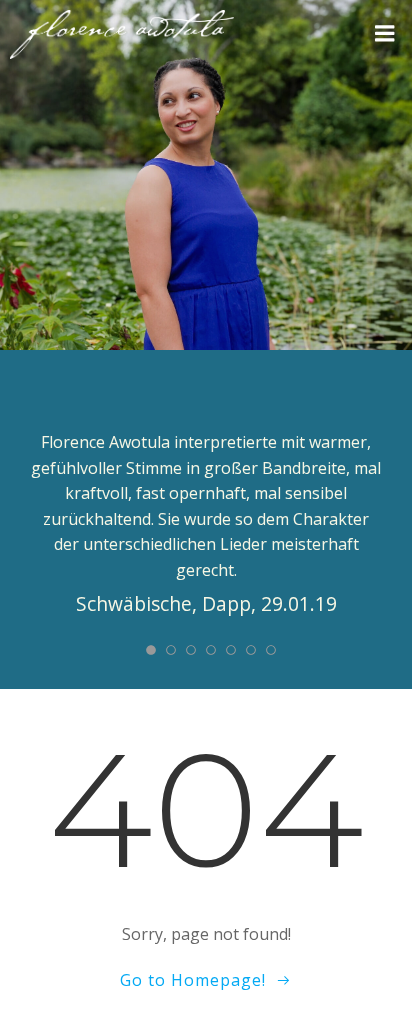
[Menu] (385, 34)
